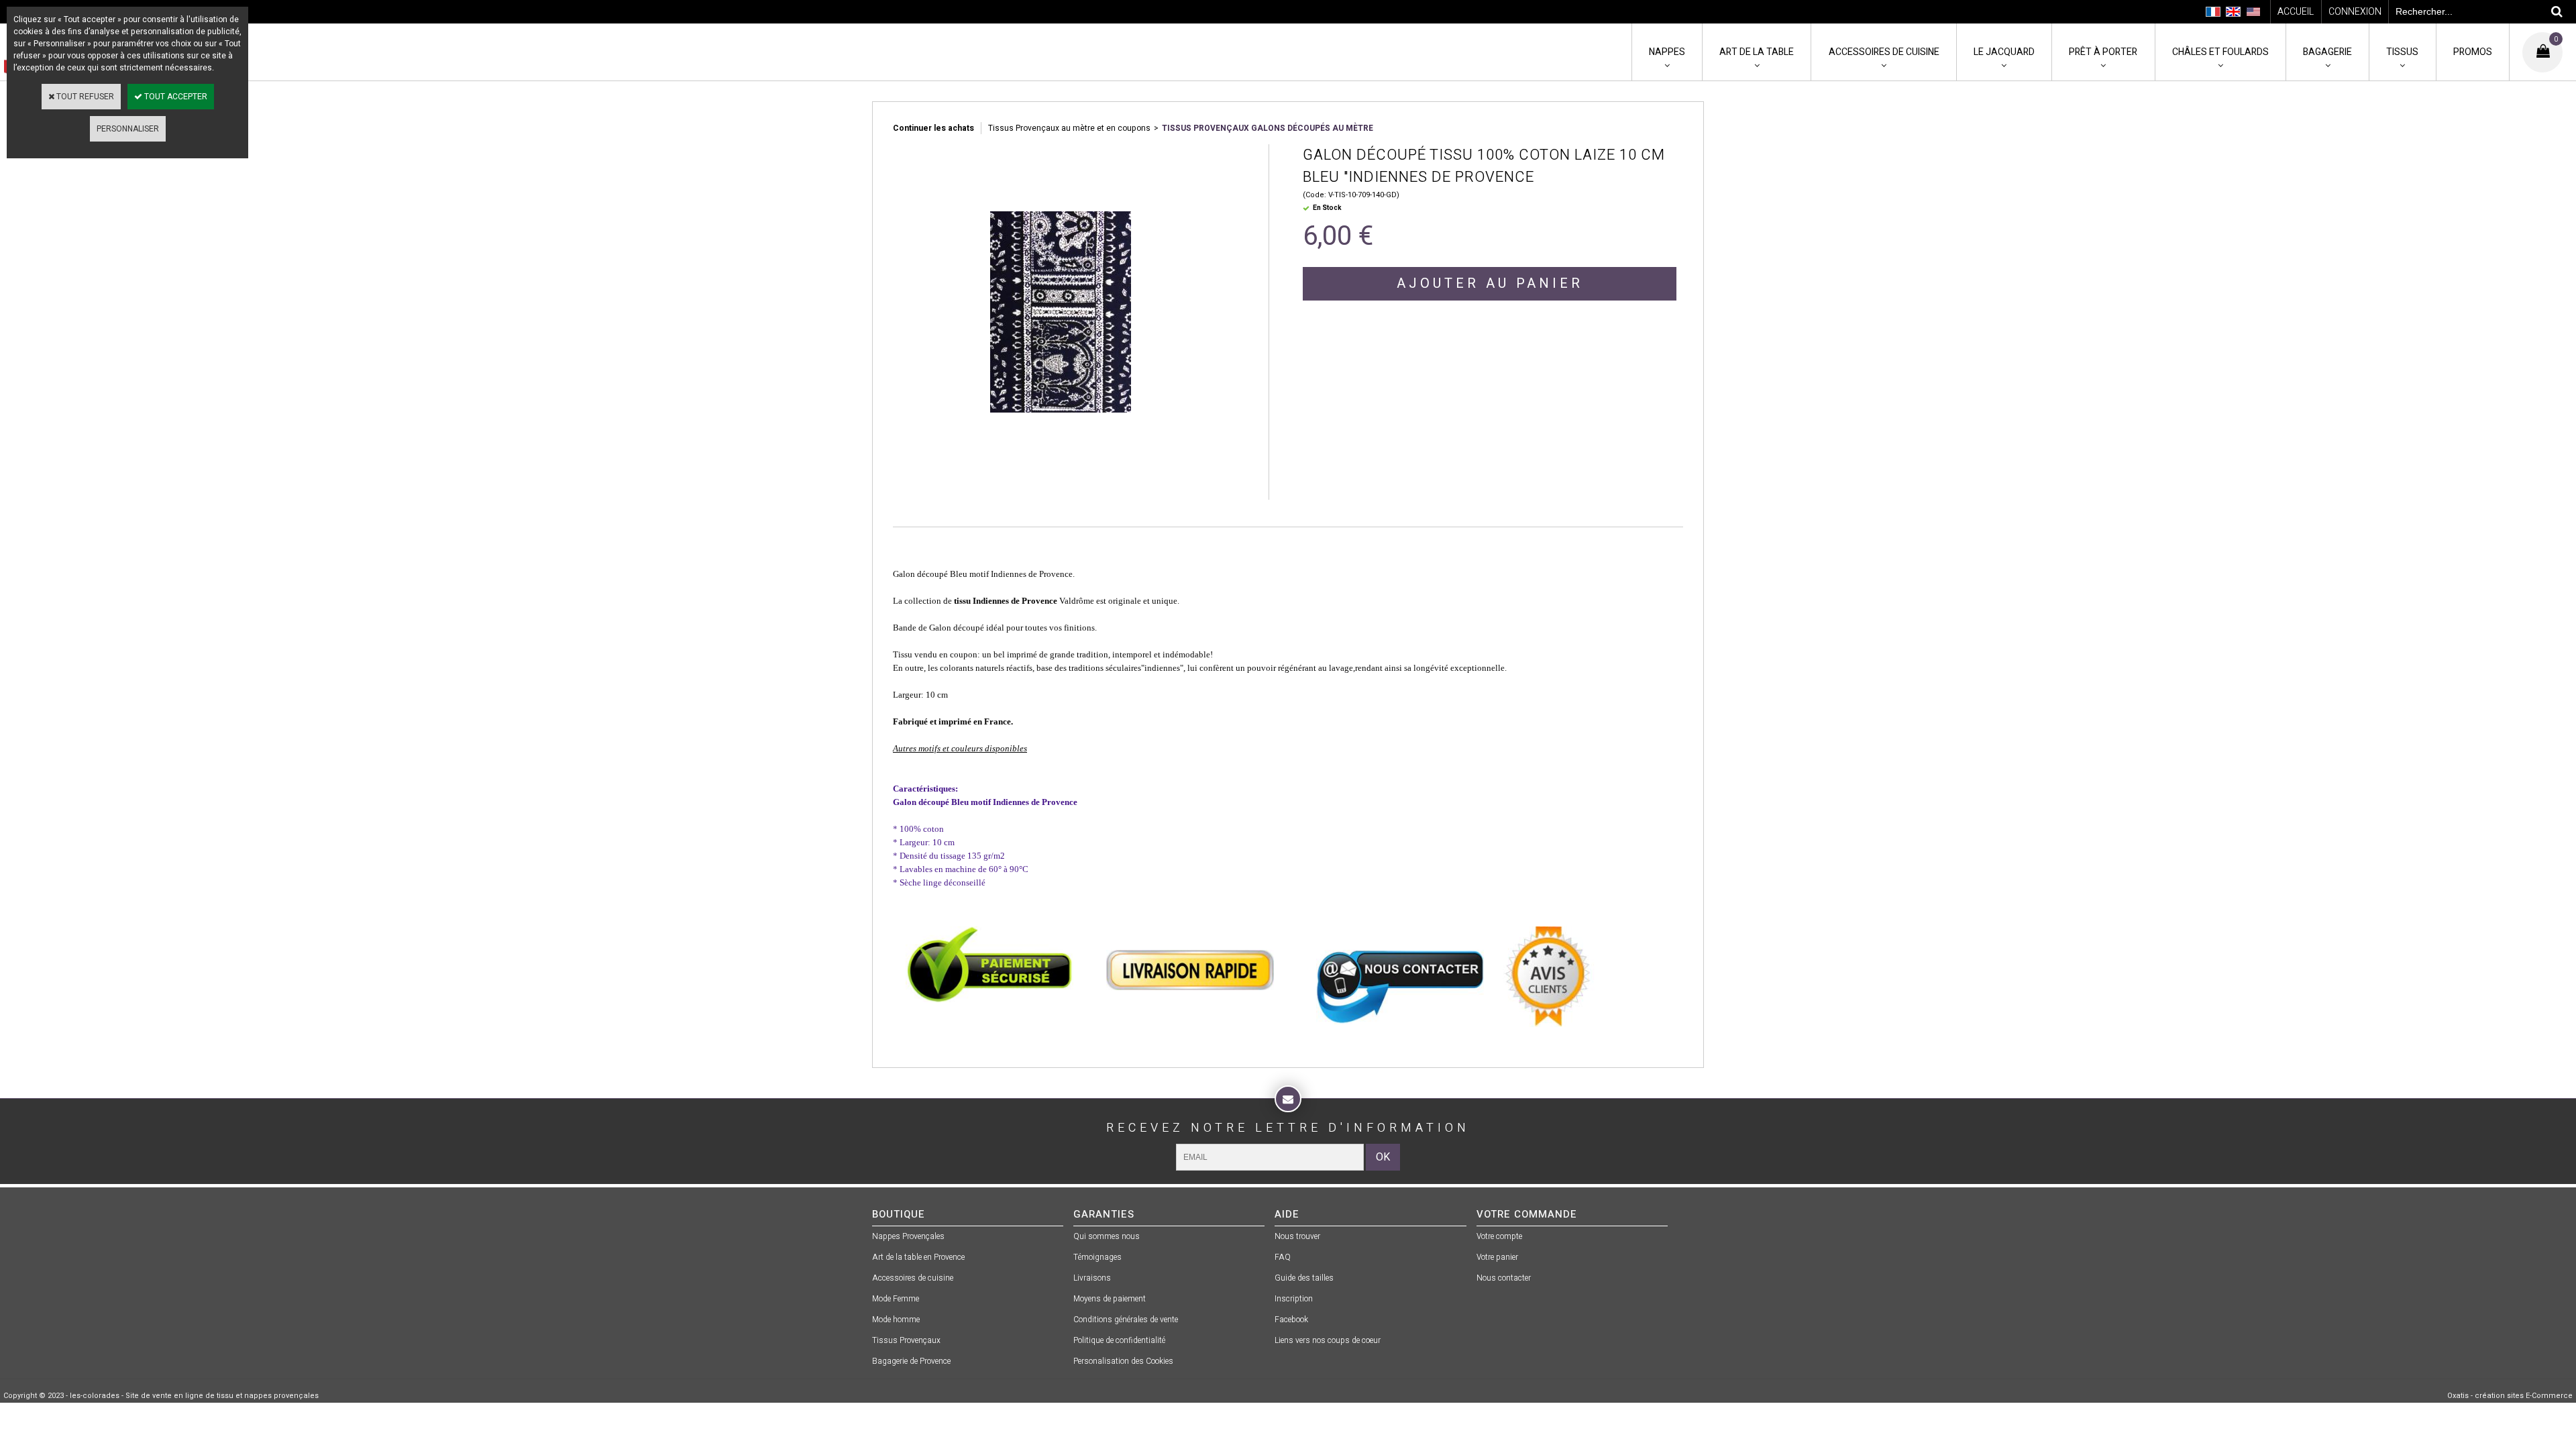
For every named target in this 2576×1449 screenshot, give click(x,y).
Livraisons (1092, 1278)
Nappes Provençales (908, 1236)
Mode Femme (896, 1299)
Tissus (2402, 52)
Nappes (1667, 52)
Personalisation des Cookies (1123, 1361)
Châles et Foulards (2220, 52)
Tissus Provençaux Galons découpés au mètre (1268, 128)
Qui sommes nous (1107, 1236)
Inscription (1294, 1299)
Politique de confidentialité (1119, 1340)
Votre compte (1499, 1236)
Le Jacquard (2004, 52)
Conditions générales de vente (1126, 1320)
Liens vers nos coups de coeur (1328, 1340)
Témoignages (1097, 1257)
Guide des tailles (1304, 1278)
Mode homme (896, 1320)
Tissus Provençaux (906, 1340)
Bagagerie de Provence (911, 1361)
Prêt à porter (2103, 52)
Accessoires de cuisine (1884, 52)
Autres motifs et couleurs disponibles (960, 748)
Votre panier (1497, 1257)
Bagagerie (2327, 52)
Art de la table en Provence (918, 1257)
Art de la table (1757, 52)
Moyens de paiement (1110, 1299)
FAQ (1283, 1257)
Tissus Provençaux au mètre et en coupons (1069, 128)
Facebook (1291, 1320)
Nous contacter (1504, 1278)
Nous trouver (1297, 1236)
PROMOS (2473, 52)
